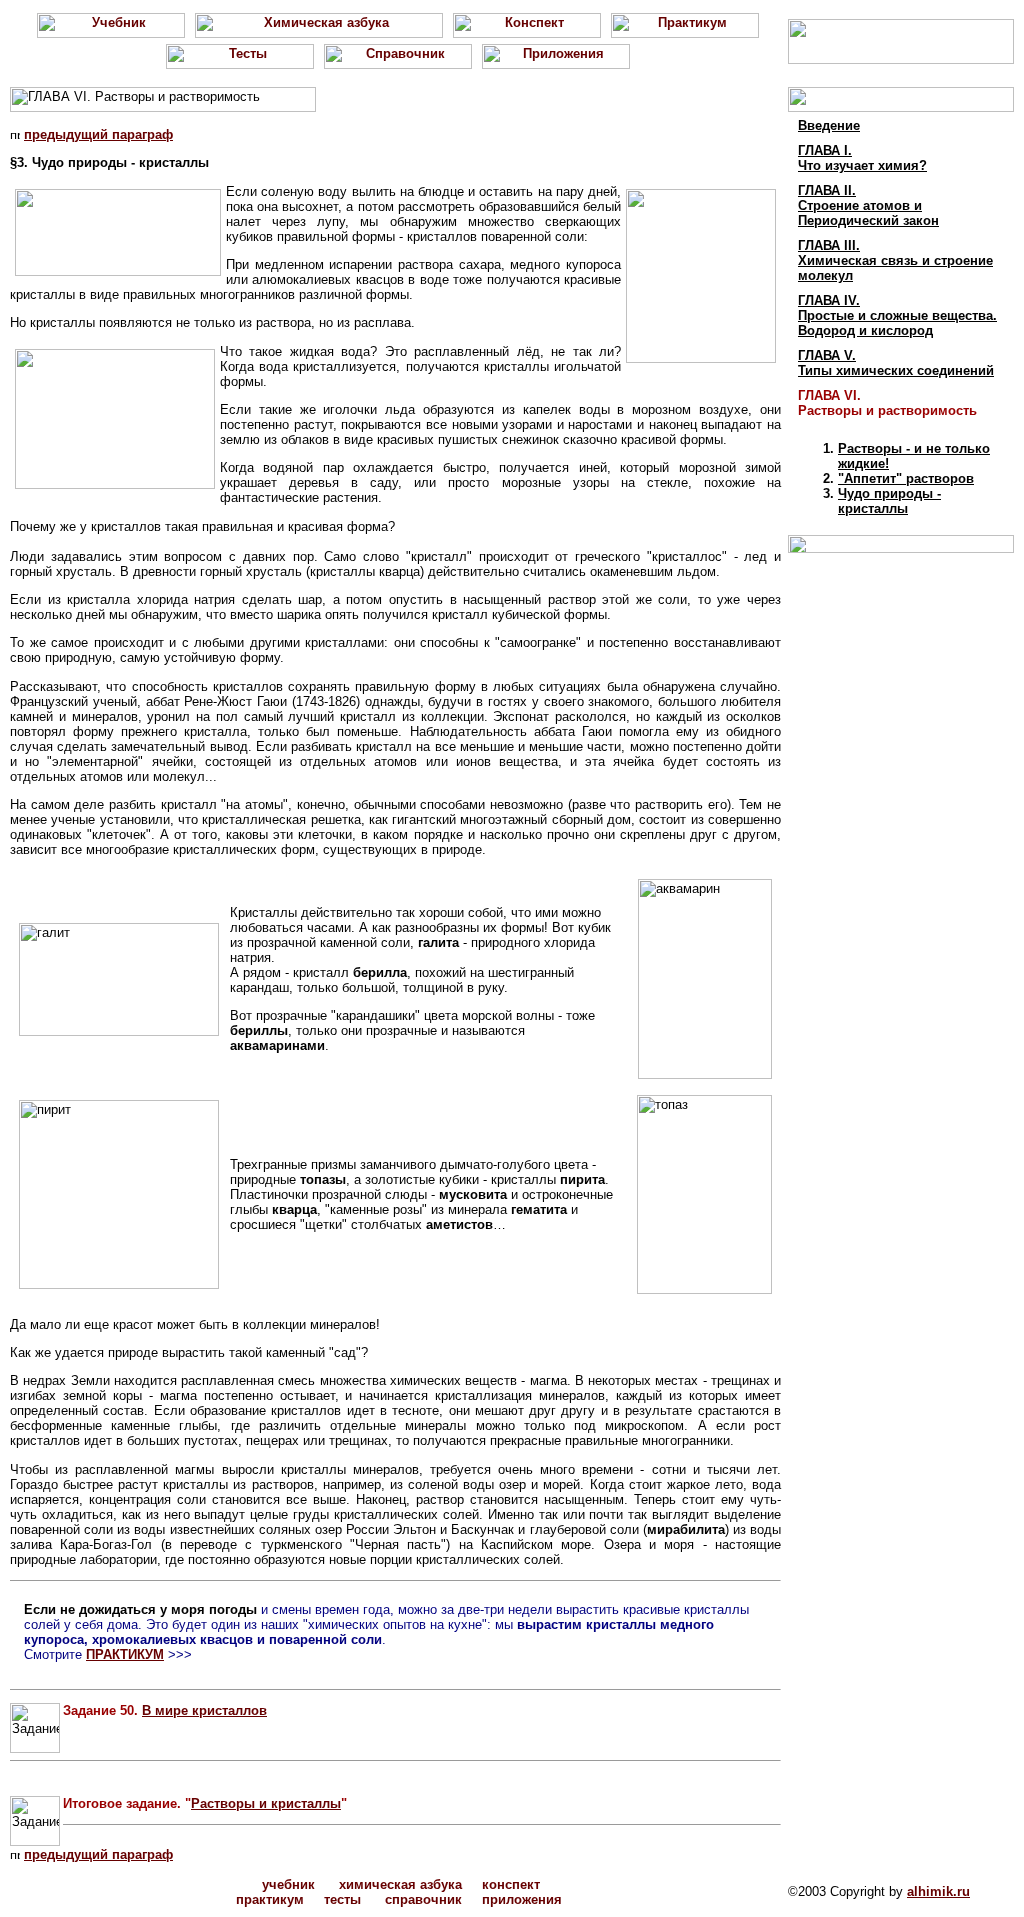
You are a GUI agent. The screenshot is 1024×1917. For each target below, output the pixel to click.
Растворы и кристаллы (266, 1803)
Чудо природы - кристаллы (889, 501)
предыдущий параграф (98, 134)
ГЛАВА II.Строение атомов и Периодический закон (868, 205)
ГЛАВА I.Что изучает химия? (862, 158)
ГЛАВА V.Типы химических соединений (896, 363)
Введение (829, 125)
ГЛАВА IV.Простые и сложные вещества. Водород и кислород (897, 315)
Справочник (423, 1899)
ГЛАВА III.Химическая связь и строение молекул (895, 260)
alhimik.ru (938, 1891)
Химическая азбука (400, 1884)
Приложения (522, 1899)
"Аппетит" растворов (906, 478)
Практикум (270, 1899)
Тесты (342, 1899)
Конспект (511, 1884)
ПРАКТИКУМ (125, 1654)
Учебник (288, 1884)
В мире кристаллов (204, 1710)
